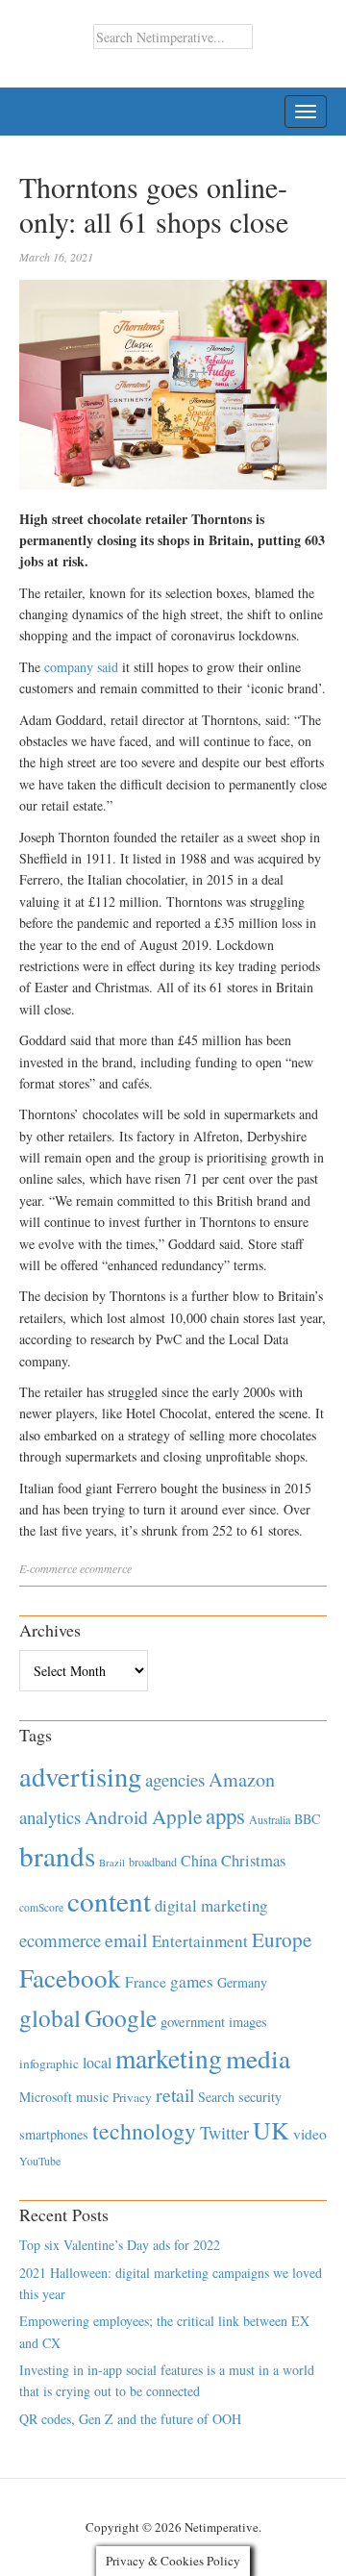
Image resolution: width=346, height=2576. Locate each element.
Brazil (112, 1863)
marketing (169, 2058)
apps (225, 1815)
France (146, 1982)
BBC (307, 1819)
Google (121, 2017)
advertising (80, 1776)
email (126, 1940)
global (50, 2017)
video (310, 2134)
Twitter (224, 2133)
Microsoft (46, 2097)
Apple (177, 1816)
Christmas (253, 1860)
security (260, 2097)
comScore (41, 1907)
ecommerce (106, 1568)
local (97, 2062)
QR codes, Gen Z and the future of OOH (130, 2419)
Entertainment (200, 1941)
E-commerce (48, 1568)
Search (216, 2097)
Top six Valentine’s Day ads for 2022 (120, 2245)
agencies (175, 1779)
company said (83, 667)
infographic (49, 2063)
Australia (270, 1819)
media (258, 2058)
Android (116, 1817)
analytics (50, 1817)
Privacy (132, 2097)
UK (271, 2130)
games (192, 1981)
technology (144, 2131)
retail (175, 2095)
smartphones (54, 2134)
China (199, 1860)
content (109, 1901)
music (92, 2097)
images (248, 2022)
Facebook (70, 1977)
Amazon (242, 1779)
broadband (153, 1862)
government (193, 2022)
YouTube (40, 2161)
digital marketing (211, 1905)
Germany (242, 1982)
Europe (282, 1939)
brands (57, 1855)
